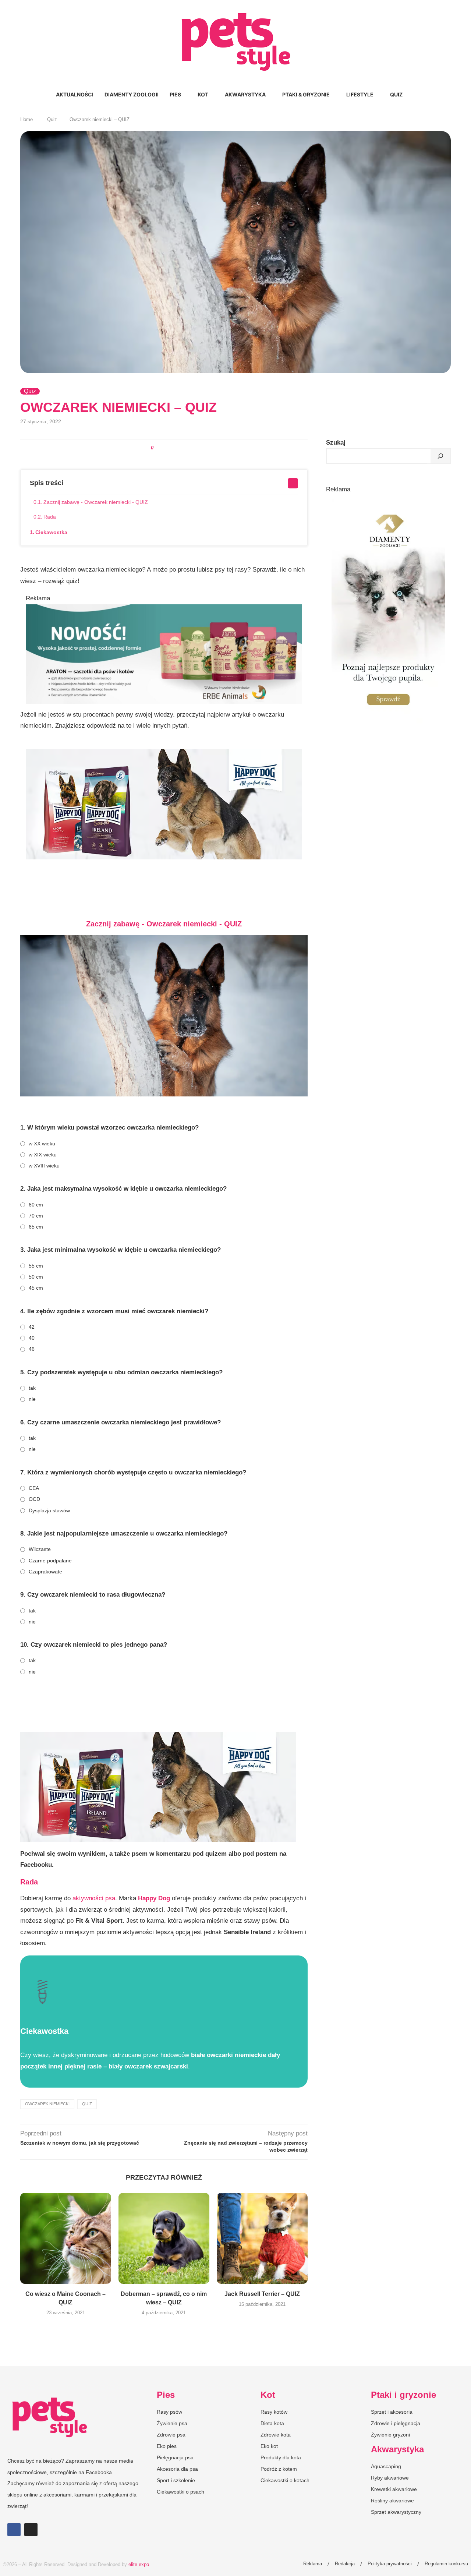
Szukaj (336, 443)
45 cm (36, 1288)
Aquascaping (386, 2466)
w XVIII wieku (44, 1166)
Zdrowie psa (171, 2435)
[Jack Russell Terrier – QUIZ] (262, 2238)
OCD (34, 1499)
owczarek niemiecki (47, 2104)
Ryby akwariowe (390, 2478)
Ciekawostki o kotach (285, 2480)
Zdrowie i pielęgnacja (396, 2423)
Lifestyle (360, 94)
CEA (34, 1488)
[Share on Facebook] (160, 448)
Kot (203, 94)
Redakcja (345, 2564)
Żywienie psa (172, 2423)
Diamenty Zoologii (132, 94)
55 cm (36, 1266)
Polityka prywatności (390, 2564)
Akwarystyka (245, 94)
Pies (175, 94)
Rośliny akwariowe (392, 2501)
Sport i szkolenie (176, 2480)
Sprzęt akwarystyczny (396, 2512)
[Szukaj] (440, 456)
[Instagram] (31, 2530)
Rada (50, 517)
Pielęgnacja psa (175, 2457)
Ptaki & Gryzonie (306, 94)
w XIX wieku (43, 1155)
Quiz (396, 94)
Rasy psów (169, 2412)
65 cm (36, 1227)
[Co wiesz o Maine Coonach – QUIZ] (66, 2238)
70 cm (36, 1216)
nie (32, 1399)
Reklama (313, 2564)
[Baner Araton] (164, 610)
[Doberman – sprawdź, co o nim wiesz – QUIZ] (164, 2238)
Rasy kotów (274, 2412)
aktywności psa (93, 1898)
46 (32, 1349)
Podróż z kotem (279, 2469)
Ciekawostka (51, 532)
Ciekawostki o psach (180, 2492)
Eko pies (167, 2446)
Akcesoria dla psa (177, 2469)
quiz (87, 2104)
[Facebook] (14, 2530)
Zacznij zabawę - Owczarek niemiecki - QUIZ (96, 502)
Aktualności (75, 94)
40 (32, 1338)
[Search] (412, 95)
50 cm (36, 1277)
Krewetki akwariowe (394, 2489)
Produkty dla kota (281, 2457)
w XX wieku (42, 1144)
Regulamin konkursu (446, 2564)
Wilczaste (40, 1549)
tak (32, 1388)
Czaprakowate (45, 1572)
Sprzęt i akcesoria (392, 2412)
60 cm (36, 1205)
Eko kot (269, 2446)
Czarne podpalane (50, 1561)
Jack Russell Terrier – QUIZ (262, 2294)
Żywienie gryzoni (390, 2435)
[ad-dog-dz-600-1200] (388, 502)
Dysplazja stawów (49, 1510)
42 (32, 1327)
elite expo (139, 2564)
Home (26, 119)
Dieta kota (272, 2423)
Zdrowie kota (276, 2435)
